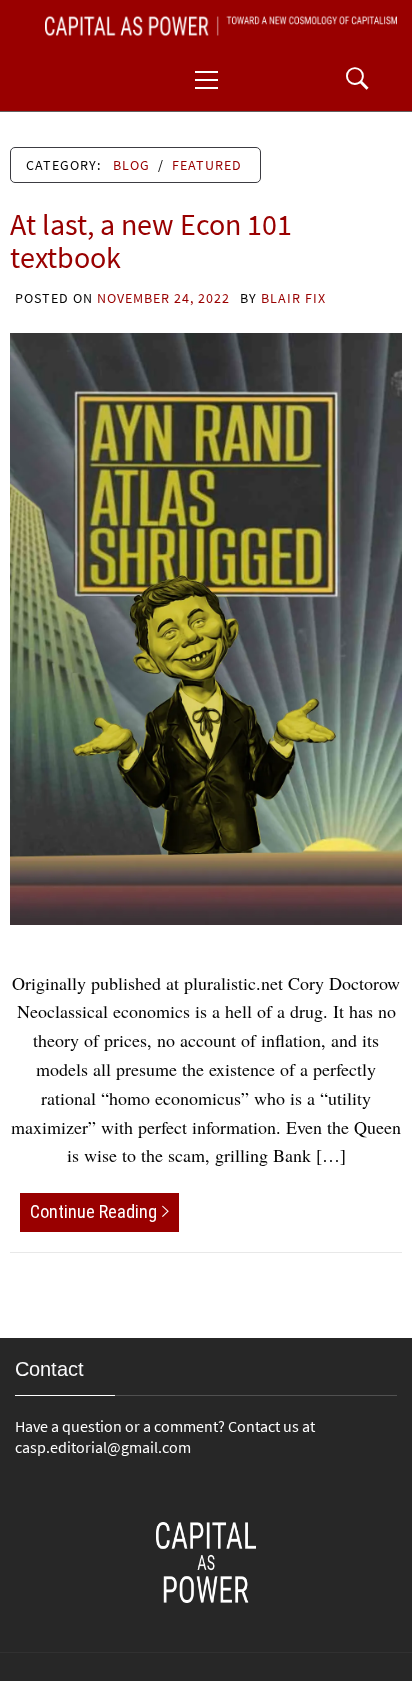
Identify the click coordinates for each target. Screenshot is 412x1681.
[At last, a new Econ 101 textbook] (206, 626)
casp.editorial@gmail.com (103, 1447)
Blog (131, 165)
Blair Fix (293, 298)
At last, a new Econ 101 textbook (151, 240)
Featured (207, 165)
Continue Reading (93, 1211)
